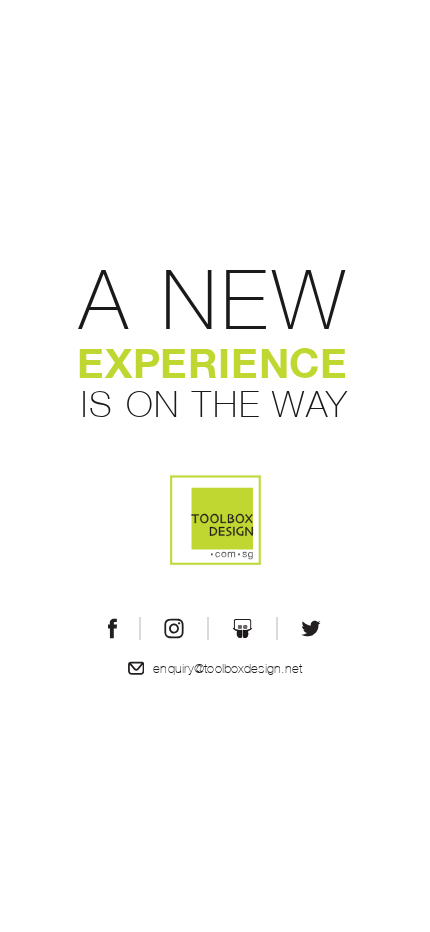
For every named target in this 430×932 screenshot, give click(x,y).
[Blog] (242, 628)
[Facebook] (112, 628)
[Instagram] (174, 628)
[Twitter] (311, 628)
